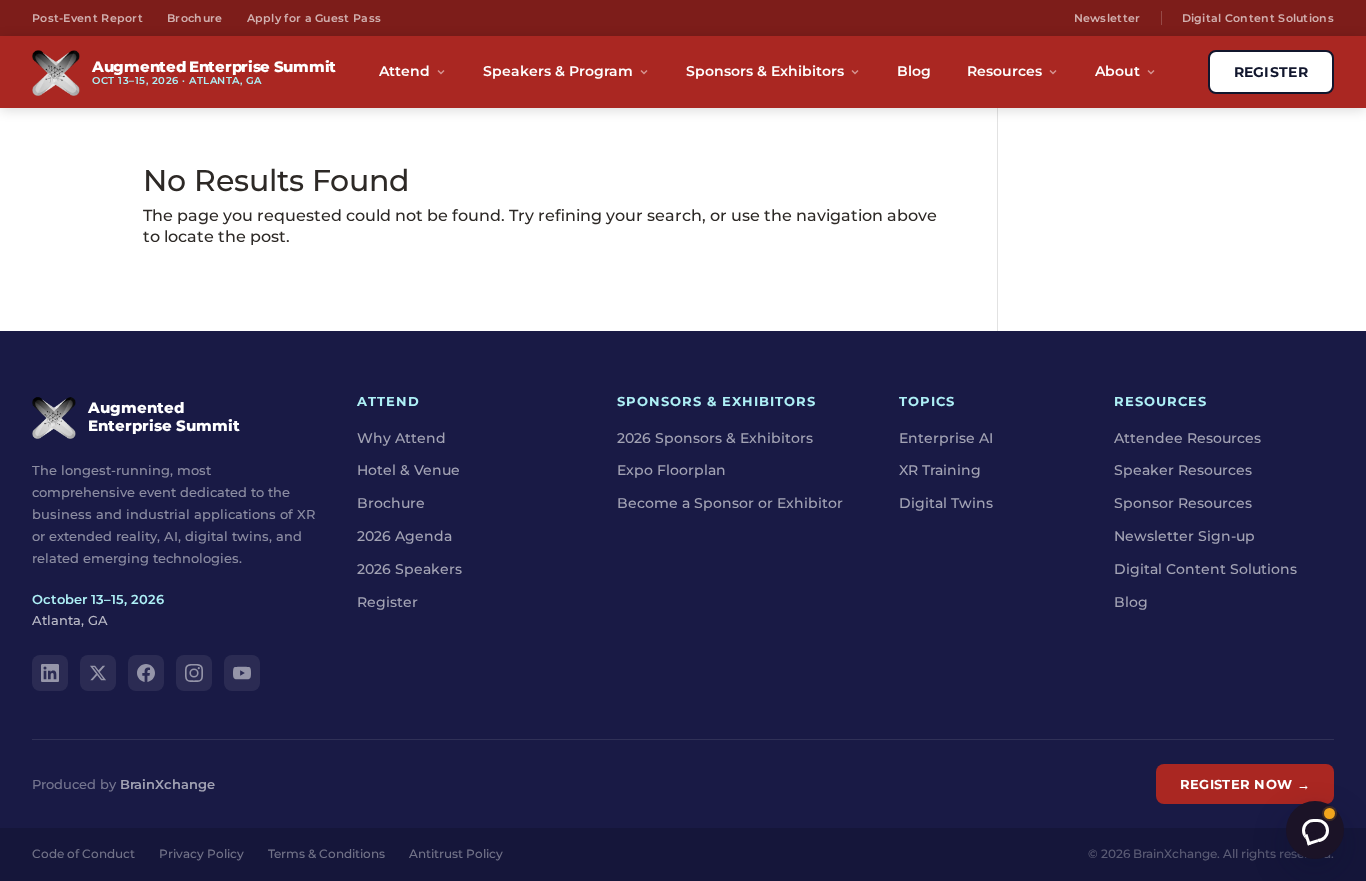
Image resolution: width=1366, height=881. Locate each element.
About (1117, 71)
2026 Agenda (404, 536)
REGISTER (1271, 72)
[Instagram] (194, 673)
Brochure (194, 18)
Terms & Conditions (326, 853)
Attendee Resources (1187, 438)
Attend (404, 71)
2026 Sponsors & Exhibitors (715, 438)
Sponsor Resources (1183, 503)
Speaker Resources (1183, 470)
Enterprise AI (946, 438)
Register (387, 602)
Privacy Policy (201, 853)
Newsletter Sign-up (1184, 536)
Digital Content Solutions (1258, 18)
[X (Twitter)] (98, 673)
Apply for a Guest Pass (314, 18)
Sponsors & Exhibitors (765, 71)
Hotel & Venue (408, 470)
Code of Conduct (83, 853)
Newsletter (1107, 18)
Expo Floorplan (671, 470)
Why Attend (401, 438)
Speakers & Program (558, 71)
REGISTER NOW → (1245, 784)
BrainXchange (167, 784)
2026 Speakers (409, 569)
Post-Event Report (87, 18)
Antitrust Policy (456, 853)
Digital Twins (946, 503)
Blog (914, 71)
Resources (1004, 71)
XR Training (940, 470)
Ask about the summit (1315, 830)
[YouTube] (242, 673)
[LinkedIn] (50, 673)
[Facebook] (146, 673)
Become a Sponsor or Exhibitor (730, 503)
